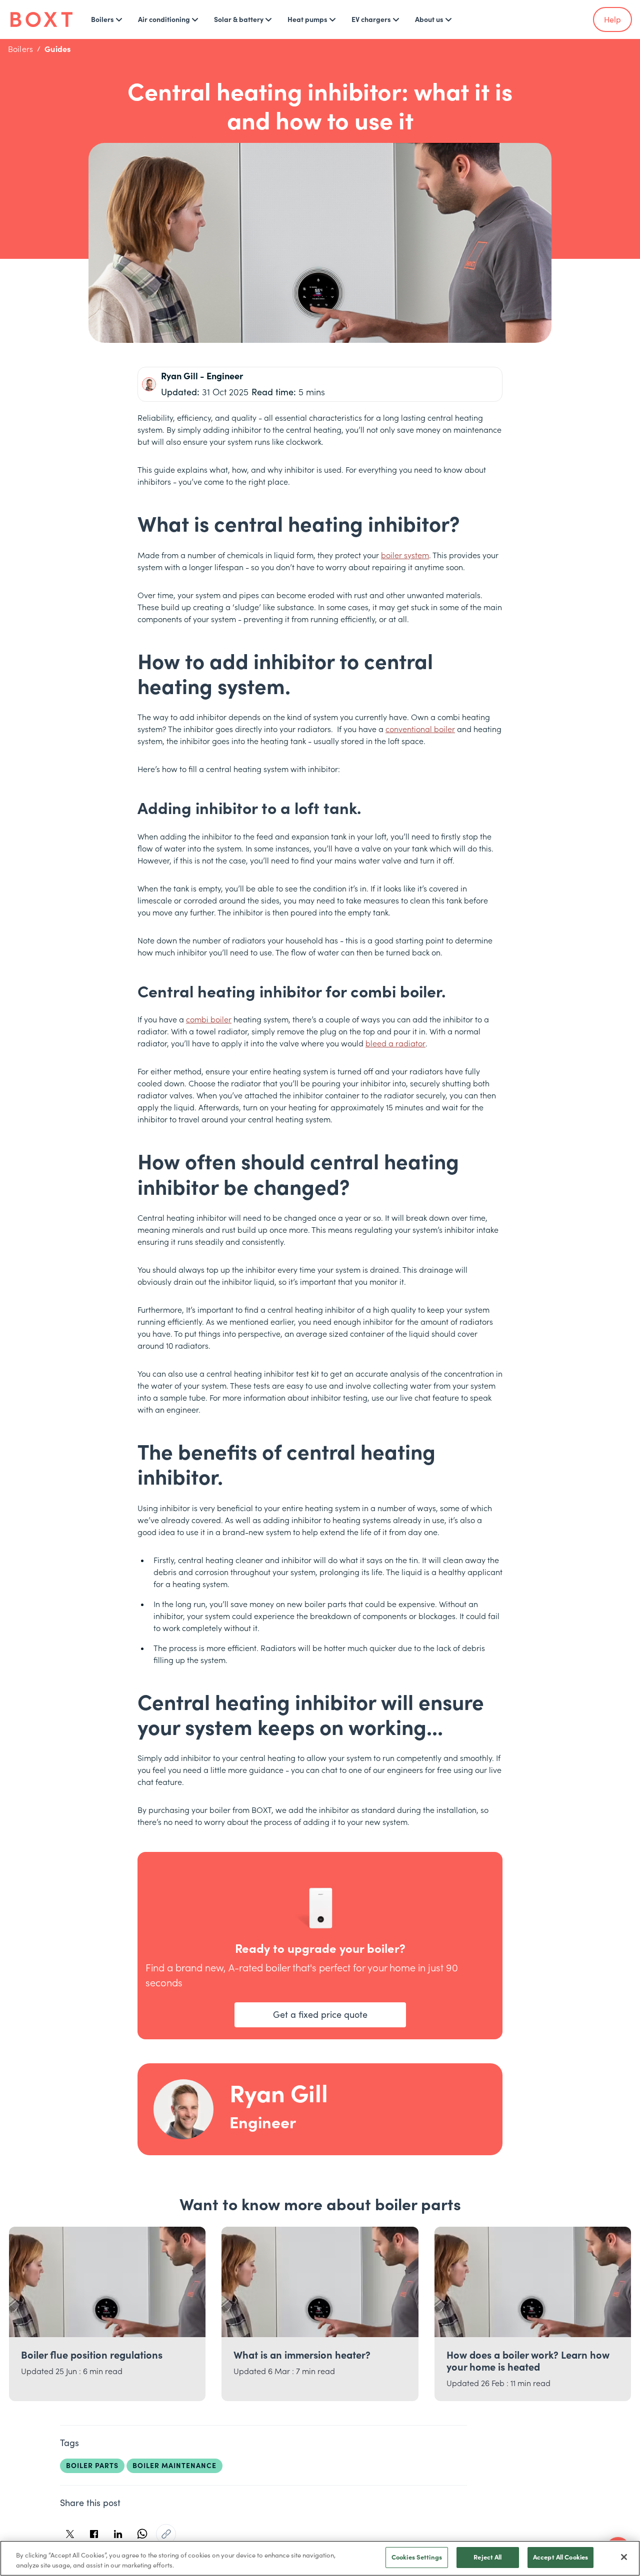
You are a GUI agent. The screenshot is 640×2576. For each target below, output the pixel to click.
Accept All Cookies (560, 2557)
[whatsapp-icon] (142, 2534)
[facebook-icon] (94, 2534)
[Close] (624, 2557)
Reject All (487, 2557)
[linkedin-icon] (118, 2534)
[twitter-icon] (70, 2534)
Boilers (20, 49)
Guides (57, 49)
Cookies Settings (417, 2557)
